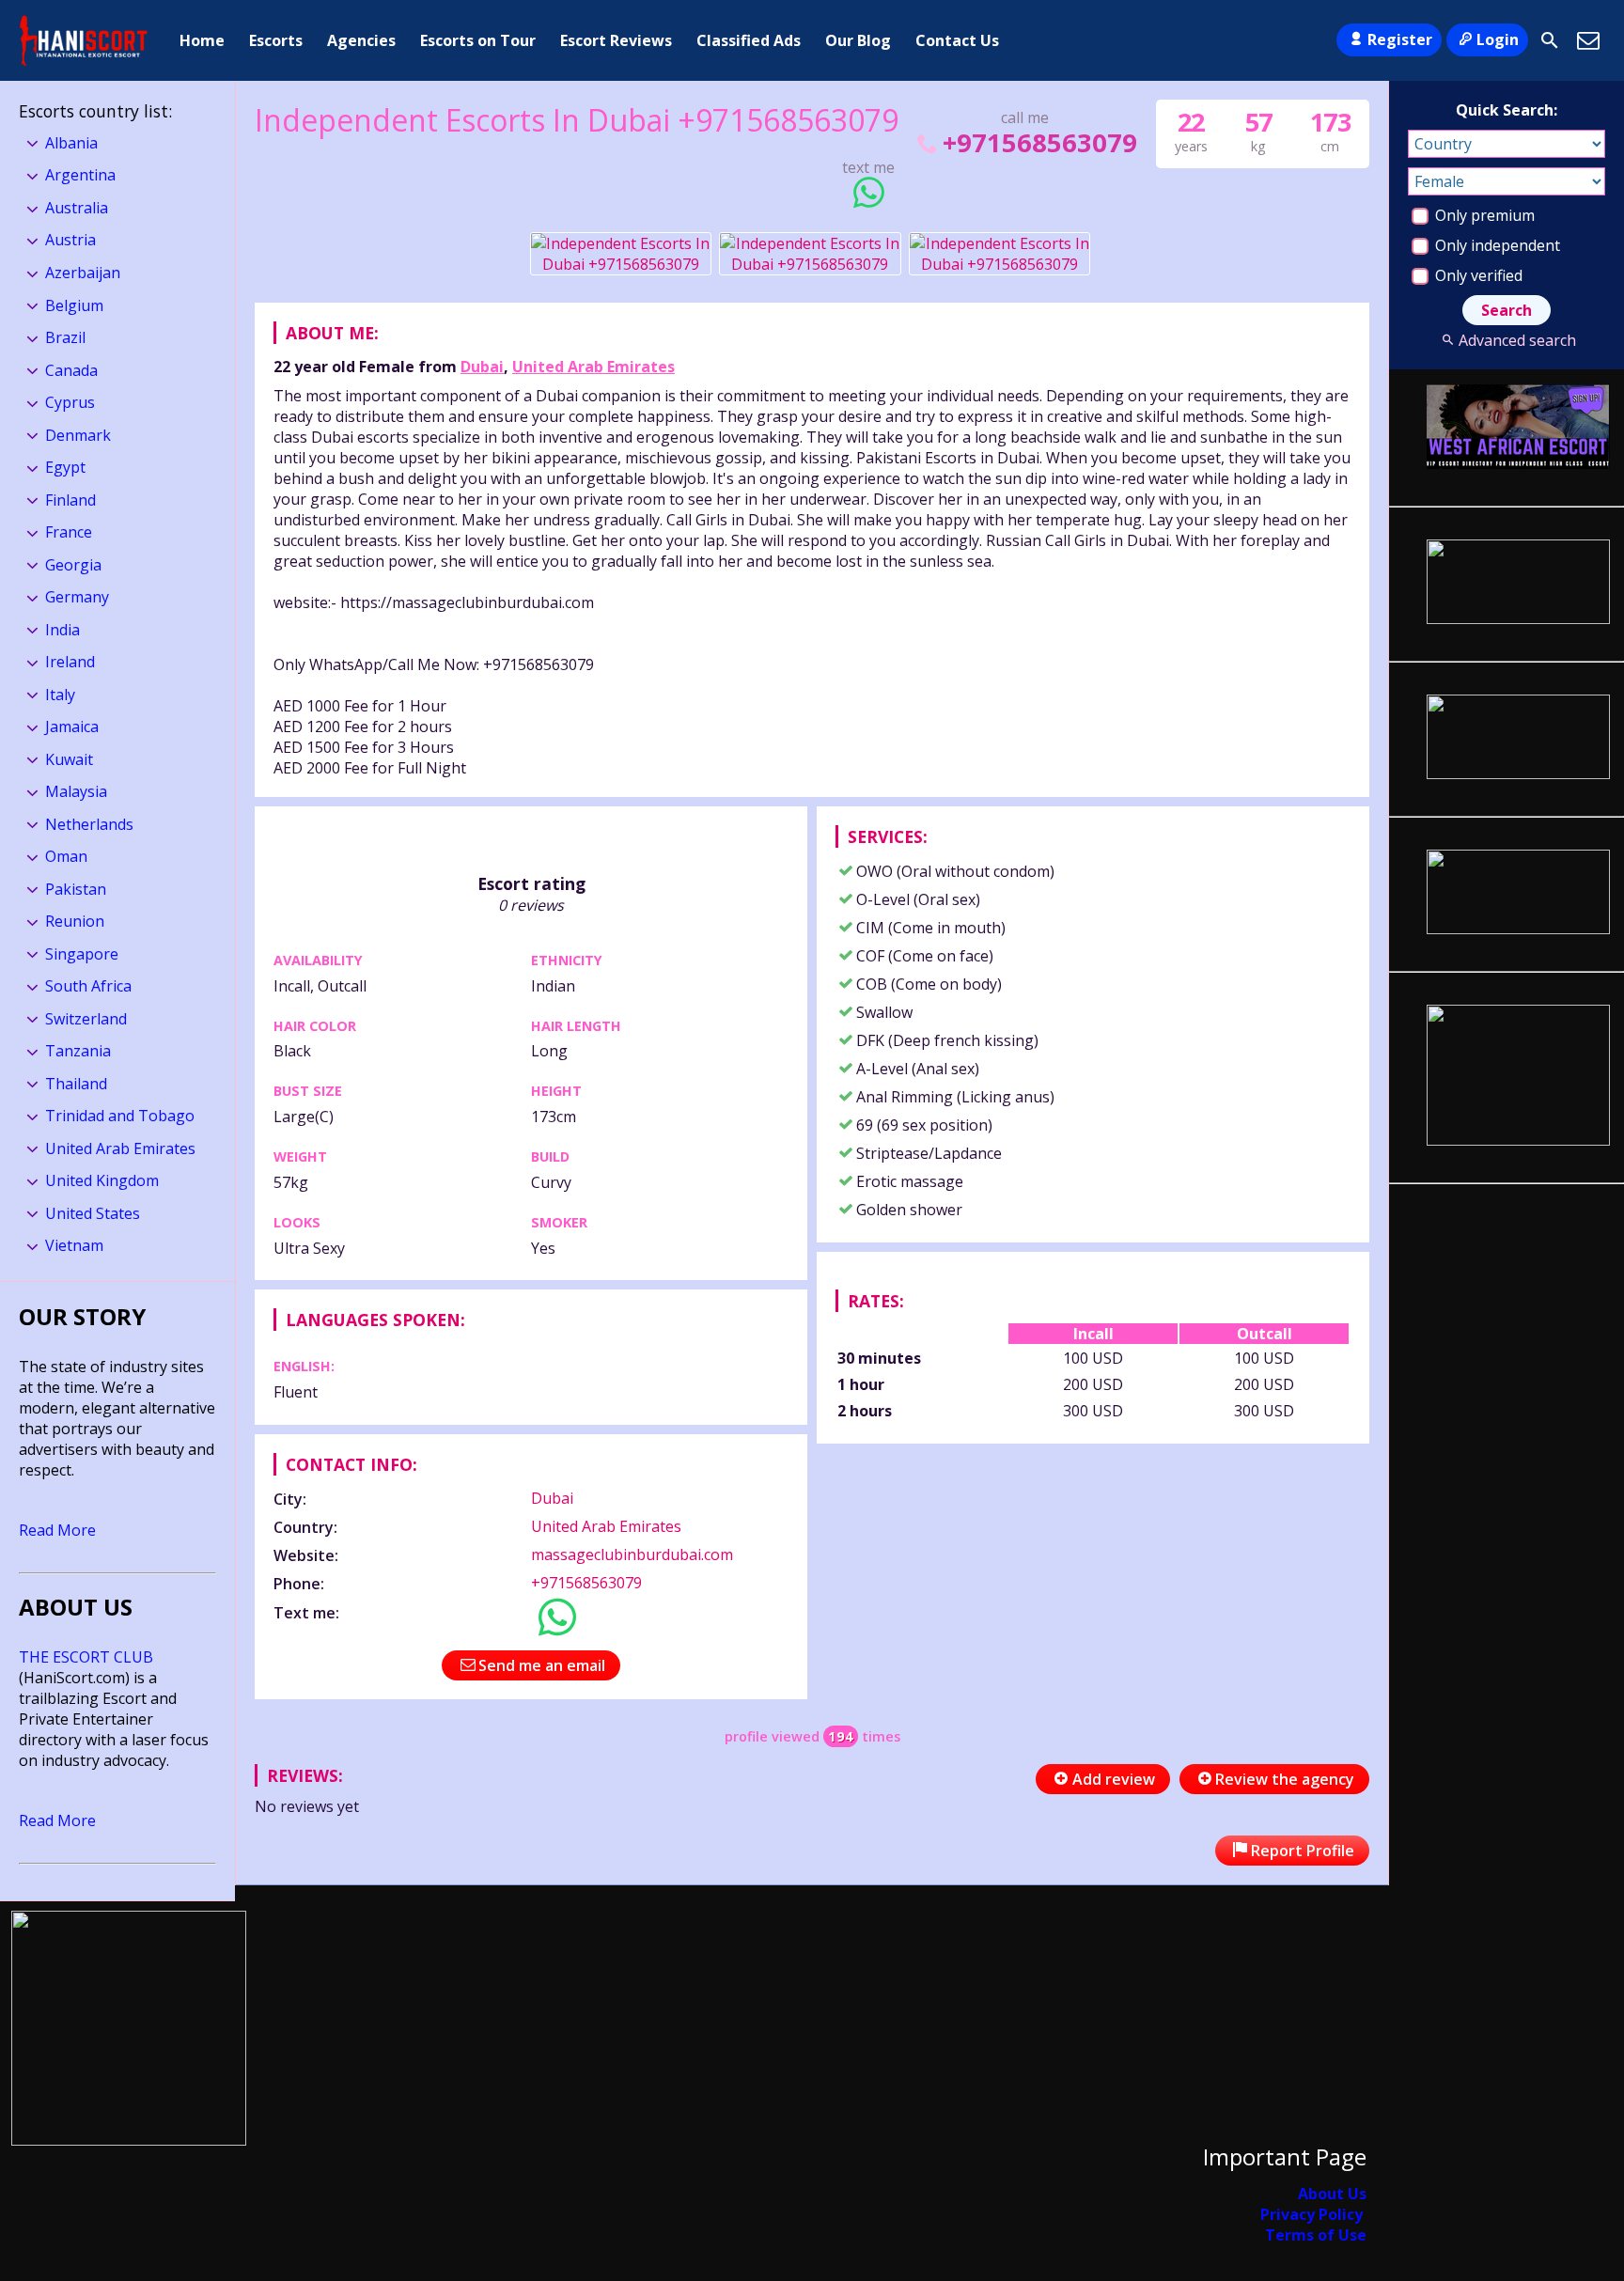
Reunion (75, 921)
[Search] (1550, 40)
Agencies (361, 40)
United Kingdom (102, 1180)
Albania (71, 143)
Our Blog (858, 40)
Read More (57, 1530)
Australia (77, 208)
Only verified (1477, 275)
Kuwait (69, 759)
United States (93, 1213)
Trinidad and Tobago (120, 1116)
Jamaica (72, 726)
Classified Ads (749, 40)
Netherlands (89, 824)
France (69, 532)
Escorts (276, 40)
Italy (60, 695)
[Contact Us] (1588, 40)
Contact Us (957, 40)
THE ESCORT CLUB (86, 1657)
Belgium (74, 305)
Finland (70, 500)
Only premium (1483, 215)
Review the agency (1285, 1779)
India (62, 630)
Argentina (80, 175)
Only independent (1496, 245)
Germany (77, 597)
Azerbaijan (83, 273)
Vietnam (74, 1245)
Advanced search (1517, 340)
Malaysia (76, 791)
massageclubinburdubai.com (632, 1555)
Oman (66, 856)
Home (202, 40)
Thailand (76, 1084)
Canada (71, 370)
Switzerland (86, 1019)
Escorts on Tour (478, 40)
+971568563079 (1039, 142)
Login (1498, 39)
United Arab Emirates (593, 367)
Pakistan (76, 889)
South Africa (88, 986)
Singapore (82, 954)
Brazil (65, 337)
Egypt (65, 467)
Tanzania (78, 1051)
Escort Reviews (616, 40)
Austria (70, 240)
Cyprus (70, 402)
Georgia (73, 565)
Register (1400, 39)
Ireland (70, 662)
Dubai (482, 367)
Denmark (78, 435)
